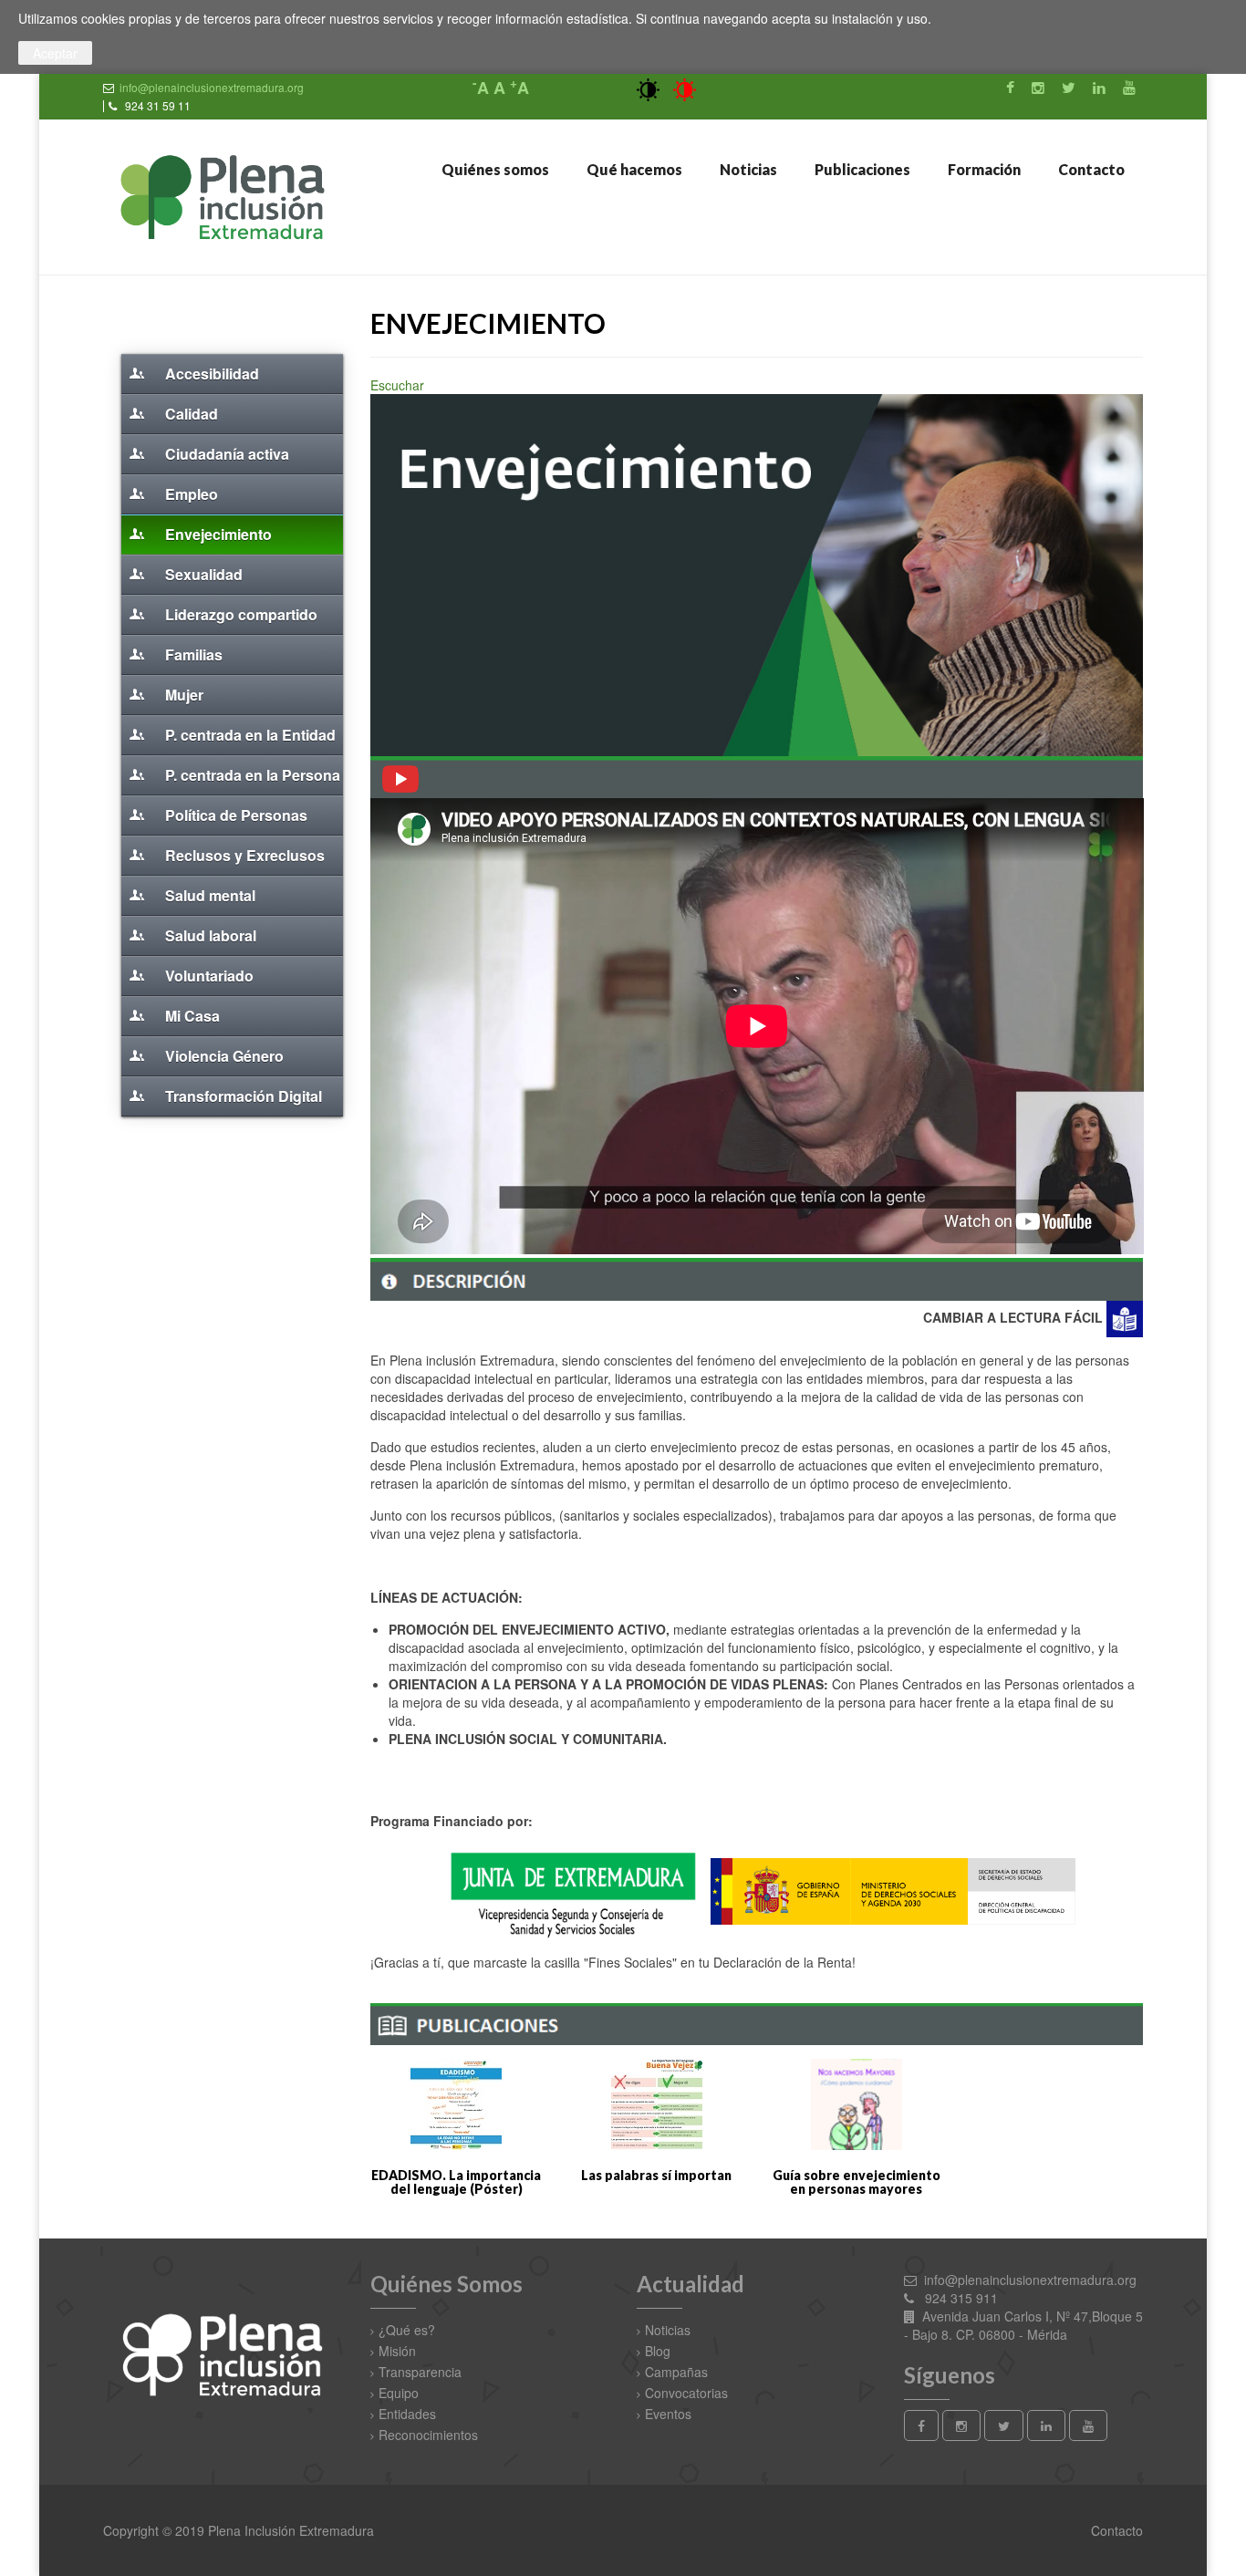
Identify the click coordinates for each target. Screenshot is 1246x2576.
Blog (658, 2351)
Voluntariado (208, 976)
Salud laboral (209, 935)
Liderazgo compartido (239, 614)
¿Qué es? (407, 2330)
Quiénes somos (494, 169)
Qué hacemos (633, 169)
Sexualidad (202, 574)
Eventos (668, 2414)
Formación (983, 169)
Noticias (747, 169)
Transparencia (420, 2372)
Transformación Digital (242, 1096)
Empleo (190, 494)
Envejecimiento (217, 534)
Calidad (190, 414)
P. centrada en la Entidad (249, 735)
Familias (192, 654)
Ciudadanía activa (225, 454)
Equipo (399, 2393)
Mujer (182, 695)
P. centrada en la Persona (251, 775)
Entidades (407, 2414)
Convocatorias (686, 2393)
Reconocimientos (428, 2435)
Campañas (676, 2372)
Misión (397, 2351)
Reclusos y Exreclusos (243, 855)
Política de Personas (234, 815)
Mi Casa (191, 1016)
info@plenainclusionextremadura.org (212, 87)
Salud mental (208, 895)
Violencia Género (223, 1056)
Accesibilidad (210, 374)
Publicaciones (861, 169)
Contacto (1090, 169)
